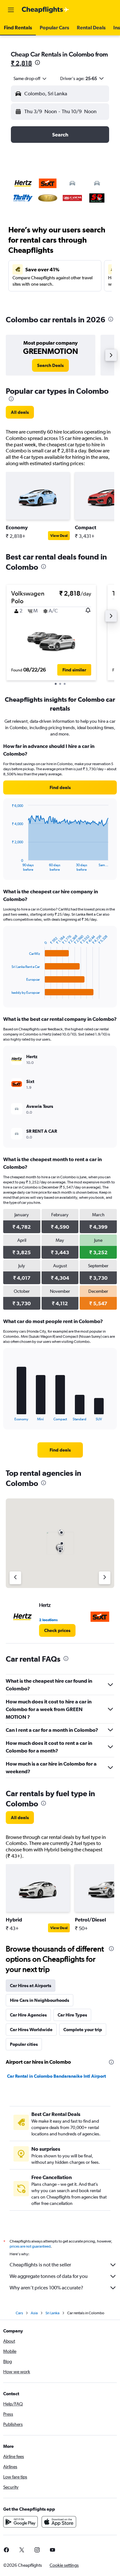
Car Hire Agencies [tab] (28, 2015)
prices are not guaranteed (30, 2246)
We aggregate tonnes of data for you (49, 2276)
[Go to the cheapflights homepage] (45, 10)
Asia (34, 2313)
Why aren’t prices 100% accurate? (46, 2288)
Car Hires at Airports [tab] (31, 1986)
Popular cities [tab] (24, 2044)
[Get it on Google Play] (20, 2522)
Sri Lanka (52, 2313)
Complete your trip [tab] (83, 2030)
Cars (19, 2313)
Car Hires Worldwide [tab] (31, 2030)
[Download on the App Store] (59, 2522)
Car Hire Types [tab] (72, 2015)
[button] (11, 10)
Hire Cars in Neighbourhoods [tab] (40, 2000)
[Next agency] (105, 1578)
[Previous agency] (15, 1578)
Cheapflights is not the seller (40, 2265)
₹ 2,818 (21, 63)
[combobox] (30, 78)
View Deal (59, 536)
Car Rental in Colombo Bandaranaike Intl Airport (56, 2076)
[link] (50, 365)
